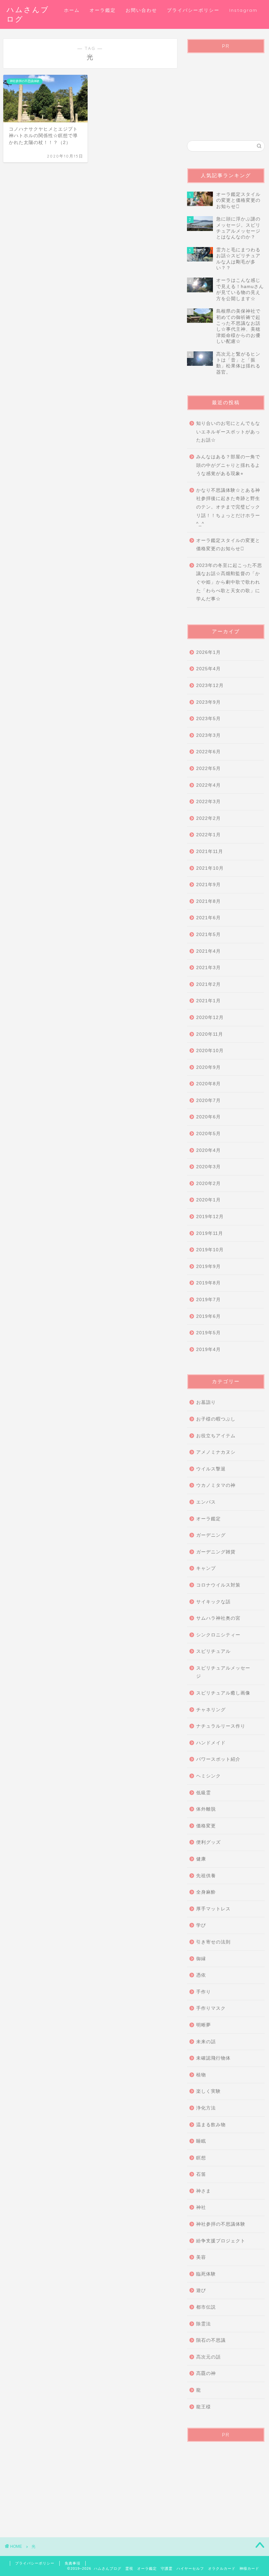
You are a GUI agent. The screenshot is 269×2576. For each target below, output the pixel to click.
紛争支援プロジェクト (221, 2241)
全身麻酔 (206, 1892)
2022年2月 (208, 818)
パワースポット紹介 (218, 1759)
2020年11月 (210, 1034)
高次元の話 (208, 2357)
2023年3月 (208, 735)
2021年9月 (208, 885)
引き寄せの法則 (213, 1942)
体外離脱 (206, 1809)
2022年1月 (208, 835)
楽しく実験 (208, 2091)
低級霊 (204, 1793)
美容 (201, 2257)
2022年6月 (208, 752)
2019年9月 (208, 1267)
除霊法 (204, 2324)
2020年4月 (208, 1150)
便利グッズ (208, 1842)
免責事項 (72, 2563)
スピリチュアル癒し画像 (223, 1693)
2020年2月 (208, 1184)
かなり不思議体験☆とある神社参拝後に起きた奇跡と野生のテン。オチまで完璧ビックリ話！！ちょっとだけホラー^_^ (228, 507)
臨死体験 (206, 2274)
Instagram (243, 10)
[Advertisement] (226, 91)
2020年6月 (208, 1117)
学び (201, 1925)
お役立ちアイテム (216, 1436)
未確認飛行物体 (213, 2058)
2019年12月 (210, 1217)
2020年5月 (208, 1134)
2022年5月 (208, 769)
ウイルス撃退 (211, 1469)
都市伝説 (206, 2307)
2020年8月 (208, 1084)
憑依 (201, 1975)
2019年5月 (208, 1333)
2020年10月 (210, 1051)
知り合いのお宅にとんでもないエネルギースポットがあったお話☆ (228, 432)
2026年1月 (208, 652)
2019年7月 (208, 1300)
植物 (201, 2075)
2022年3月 (208, 802)
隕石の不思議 (211, 2340)
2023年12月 (210, 686)
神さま (204, 2191)
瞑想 (201, 2158)
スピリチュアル (213, 1651)
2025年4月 (208, 669)
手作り (204, 1992)
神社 (201, 2207)
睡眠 (201, 2141)
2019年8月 (208, 1283)
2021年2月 (208, 984)
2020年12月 (210, 1018)
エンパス (206, 1502)
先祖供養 (206, 1876)
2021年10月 (210, 868)
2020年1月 (208, 1200)
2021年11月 (210, 852)
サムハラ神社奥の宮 (218, 1618)
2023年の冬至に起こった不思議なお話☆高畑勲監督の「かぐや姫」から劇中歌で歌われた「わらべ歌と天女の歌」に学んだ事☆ (229, 582)
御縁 (201, 1959)
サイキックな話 (213, 1602)
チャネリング (211, 1710)
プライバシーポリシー (193, 10)
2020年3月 (208, 1167)
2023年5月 (208, 719)
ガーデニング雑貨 (216, 1552)
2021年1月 (208, 1001)
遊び (201, 2290)
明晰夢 (204, 2025)
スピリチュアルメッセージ (223, 1672)
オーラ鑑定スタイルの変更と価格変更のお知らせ (228, 545)
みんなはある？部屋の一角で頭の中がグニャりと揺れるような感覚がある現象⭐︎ (228, 465)
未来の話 (206, 2042)
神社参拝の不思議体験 (221, 2224)
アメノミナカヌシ (216, 1452)
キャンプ (206, 1568)
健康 (201, 1859)
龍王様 (204, 2407)
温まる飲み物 (211, 2125)
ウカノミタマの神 (216, 1485)
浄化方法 (206, 2108)
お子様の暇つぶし (216, 1419)
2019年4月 (208, 1350)
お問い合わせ (141, 10)
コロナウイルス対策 (218, 1585)
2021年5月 (208, 935)
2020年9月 (208, 1067)
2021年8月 (208, 901)
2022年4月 (208, 785)
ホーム (72, 10)
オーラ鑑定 (103, 10)
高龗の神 (206, 2373)
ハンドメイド (211, 1743)
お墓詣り (206, 1402)
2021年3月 (208, 968)
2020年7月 (208, 1101)
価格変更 (206, 1826)
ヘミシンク (208, 1776)
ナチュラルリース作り (221, 1726)
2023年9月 (208, 702)
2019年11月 (210, 1233)
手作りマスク (211, 2008)
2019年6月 (208, 1316)
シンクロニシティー (218, 1635)
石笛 (201, 2174)
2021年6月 (208, 918)
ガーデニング (211, 1535)
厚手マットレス (213, 1909)
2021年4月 (208, 951)
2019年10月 (210, 1250)
